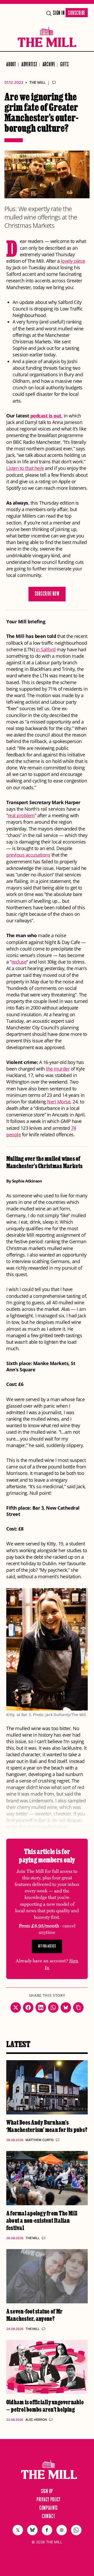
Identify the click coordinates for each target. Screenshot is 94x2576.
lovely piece (73, 261)
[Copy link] (78, 2007)
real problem (21, 815)
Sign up (47, 2491)
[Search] (49, 13)
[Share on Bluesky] (66, 2007)
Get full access (47, 1946)
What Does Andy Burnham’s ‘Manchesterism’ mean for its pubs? (47, 2126)
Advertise (29, 65)
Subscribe (77, 13)
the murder (58, 1069)
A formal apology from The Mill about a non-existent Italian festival (42, 2220)
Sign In (59, 13)
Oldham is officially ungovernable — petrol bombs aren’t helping (45, 2405)
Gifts (65, 65)
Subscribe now (47, 594)
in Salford (46, 649)
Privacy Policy (49, 2500)
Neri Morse (59, 1102)
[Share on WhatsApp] (53, 2007)
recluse (19, 962)
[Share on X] (16, 2007)
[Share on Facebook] (28, 2007)
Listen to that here (25, 468)
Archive (49, 65)
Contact (48, 2517)
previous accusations (28, 855)
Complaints (49, 2508)
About (11, 65)
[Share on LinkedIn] (41, 2007)
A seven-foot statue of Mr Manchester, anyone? (34, 2315)
